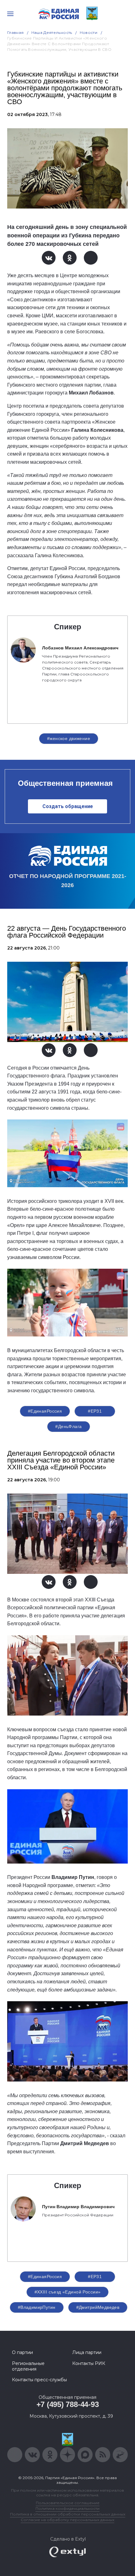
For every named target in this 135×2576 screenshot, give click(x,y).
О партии (22, 2352)
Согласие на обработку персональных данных (67, 2520)
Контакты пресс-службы (39, 2380)
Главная (16, 32)
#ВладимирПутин (37, 2307)
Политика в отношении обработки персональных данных (68, 2514)
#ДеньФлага (68, 1426)
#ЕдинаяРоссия (45, 1411)
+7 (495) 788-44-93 (68, 2404)
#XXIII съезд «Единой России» (68, 2292)
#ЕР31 (95, 1411)
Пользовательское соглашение (68, 2503)
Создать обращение (68, 806)
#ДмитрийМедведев (98, 2307)
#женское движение (69, 738)
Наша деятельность (52, 32)
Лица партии (87, 2352)
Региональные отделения (28, 2366)
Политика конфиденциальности (67, 2508)
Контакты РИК (89, 2363)
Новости (89, 32)
